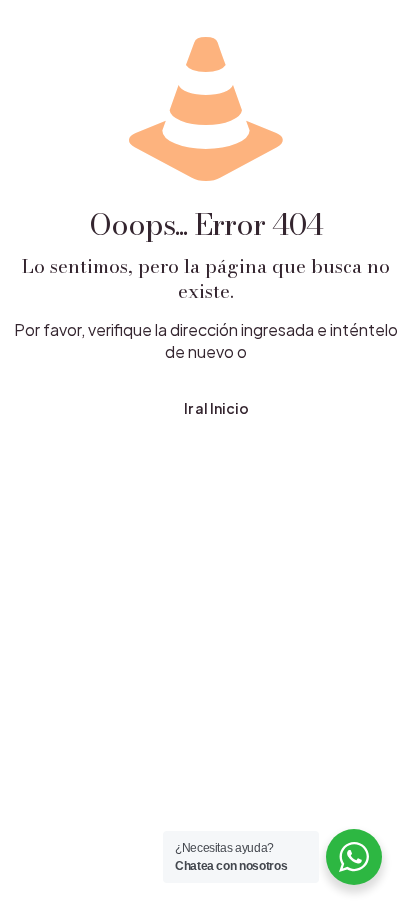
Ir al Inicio (216, 408)
